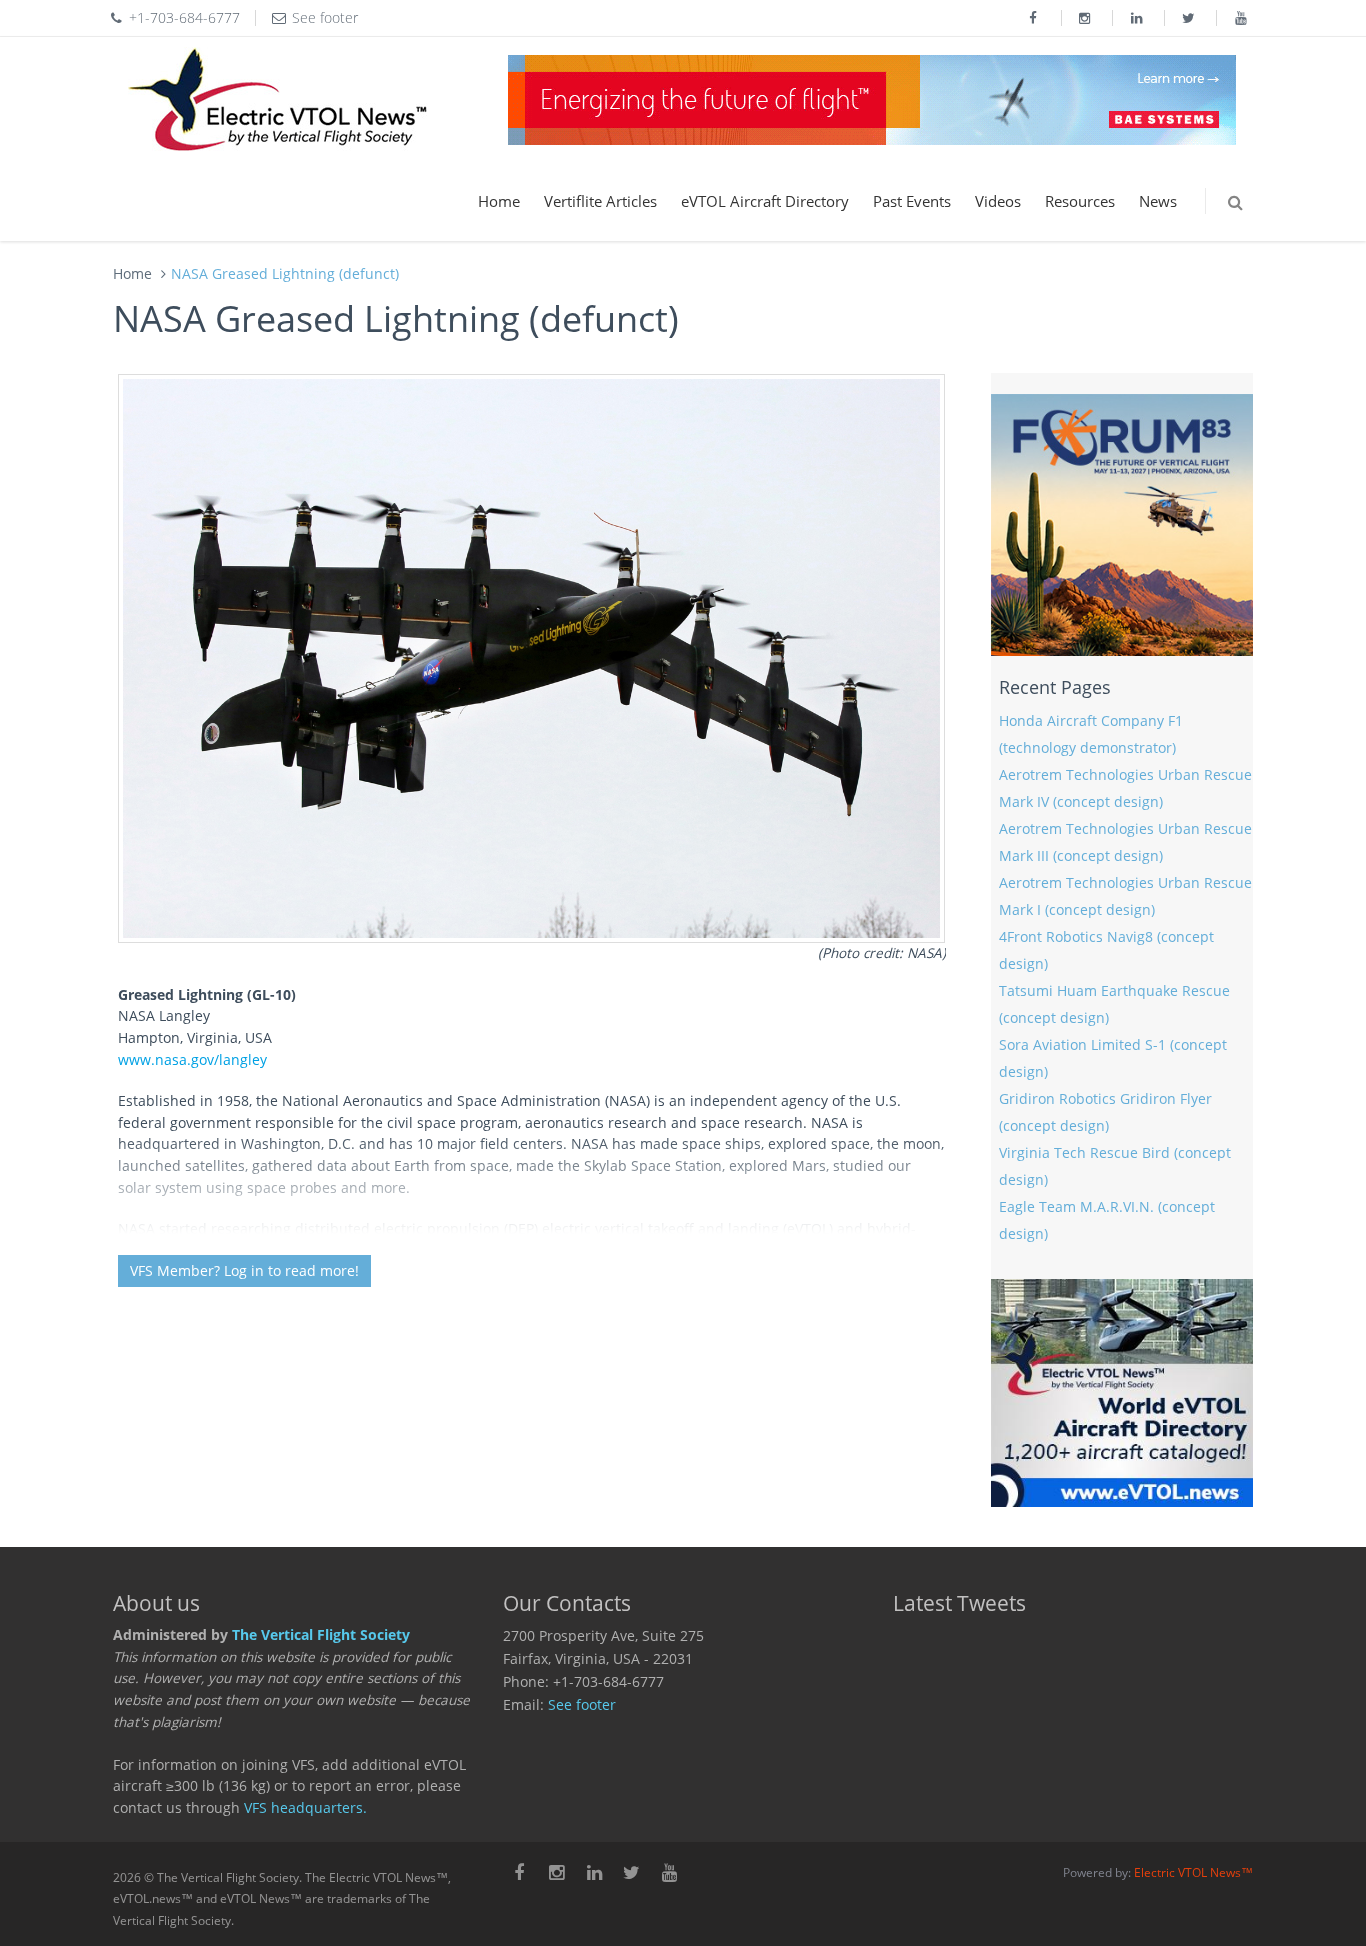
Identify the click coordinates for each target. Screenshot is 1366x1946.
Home (499, 201)
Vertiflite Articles (600, 201)
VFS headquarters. (305, 1808)
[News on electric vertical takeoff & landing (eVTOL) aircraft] (278, 99)
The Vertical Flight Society (321, 1635)
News (1158, 201)
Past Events (912, 201)
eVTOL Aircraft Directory (765, 201)
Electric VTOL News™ (1193, 1872)
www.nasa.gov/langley (192, 1060)
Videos (998, 201)
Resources (1080, 201)
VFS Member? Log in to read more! (244, 1270)
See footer (582, 1705)
